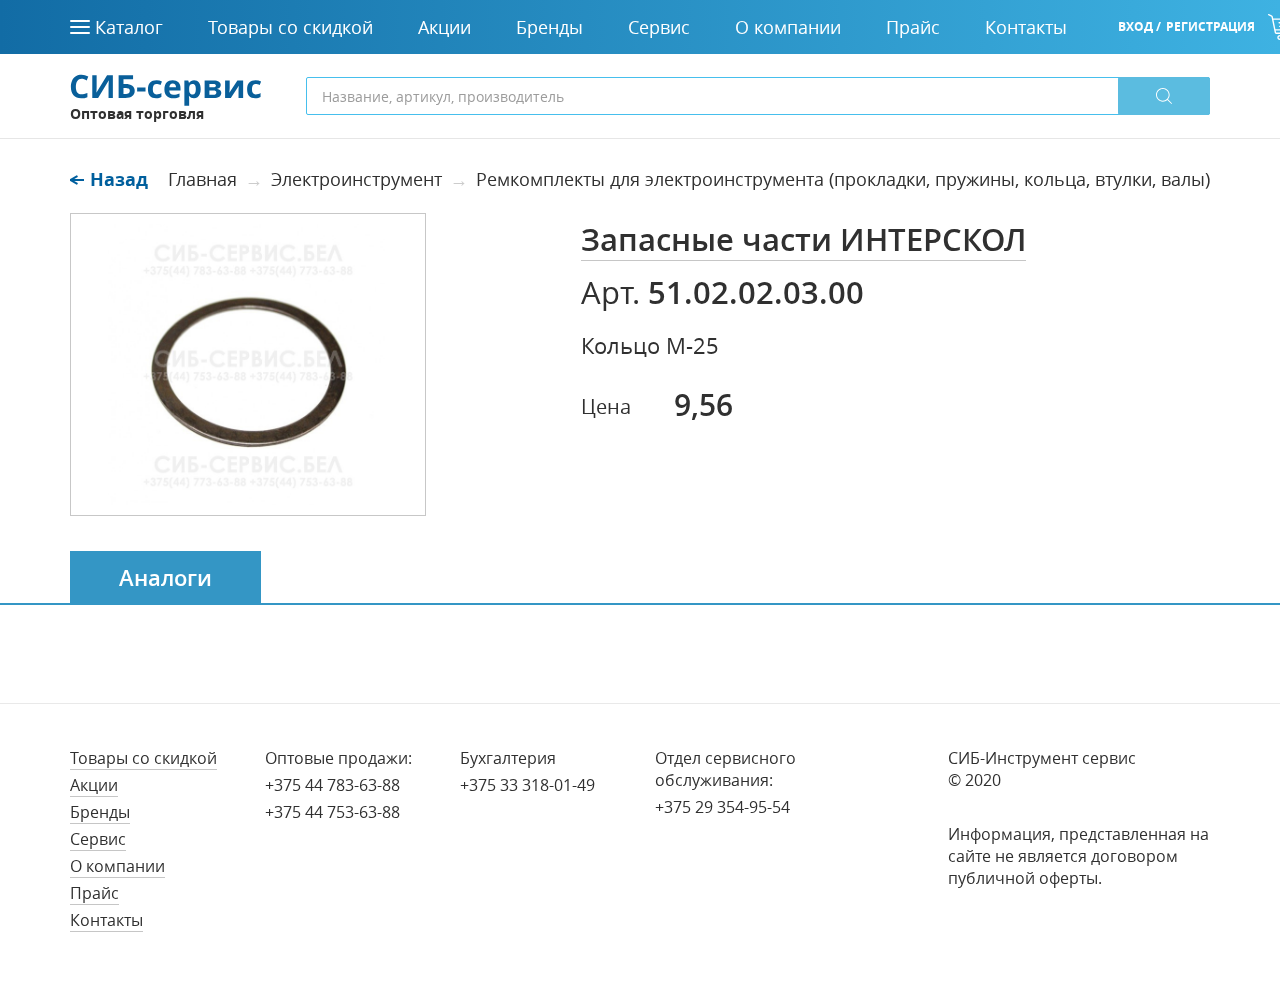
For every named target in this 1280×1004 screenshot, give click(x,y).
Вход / (1139, 26)
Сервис (98, 839)
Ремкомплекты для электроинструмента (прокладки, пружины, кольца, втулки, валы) (843, 179)
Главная (202, 179)
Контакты (106, 920)
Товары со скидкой (143, 758)
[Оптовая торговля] (166, 88)
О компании (117, 866)
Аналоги (165, 578)
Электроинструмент (356, 179)
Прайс (94, 893)
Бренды (100, 812)
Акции (94, 785)
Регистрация (1210, 26)
